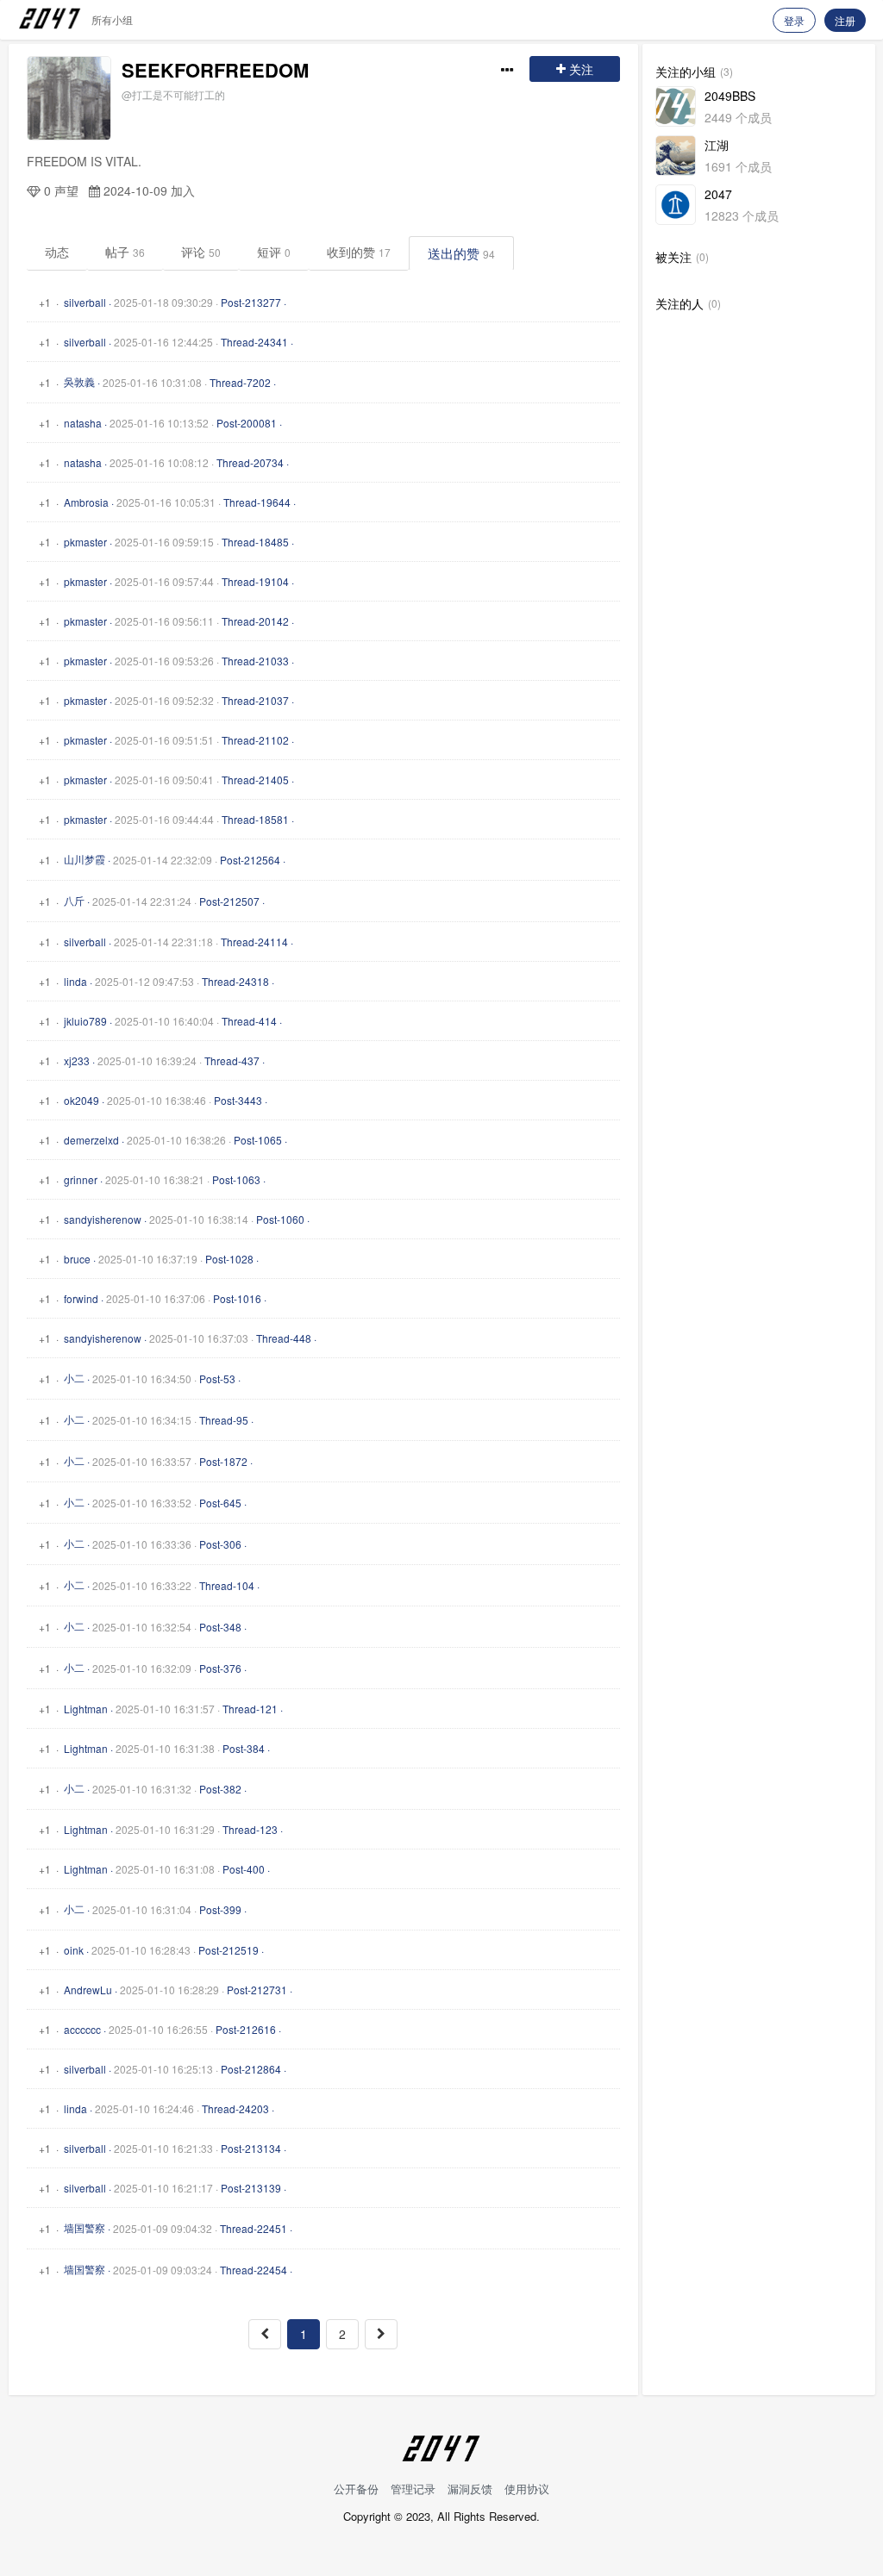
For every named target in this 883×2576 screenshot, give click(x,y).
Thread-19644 (257, 502)
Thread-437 (232, 1060)
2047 (718, 194)
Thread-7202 (240, 382)
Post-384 (244, 1748)
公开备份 (356, 2489)
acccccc (82, 2029)
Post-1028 (229, 1259)
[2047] (676, 205)
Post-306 (220, 1544)
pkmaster (85, 542)
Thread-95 (224, 1420)
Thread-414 (249, 1021)
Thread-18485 (255, 542)
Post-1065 (258, 1140)
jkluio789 (85, 1021)
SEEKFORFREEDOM (215, 70)
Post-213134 (251, 2148)
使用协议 (527, 2489)
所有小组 (112, 19)
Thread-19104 (255, 581)
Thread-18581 (255, 819)
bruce (77, 1259)
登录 (794, 20)
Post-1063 (236, 1179)
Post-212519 (229, 1950)
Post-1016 (237, 1298)
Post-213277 (251, 302)
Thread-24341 (254, 342)
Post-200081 (247, 423)
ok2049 (81, 1100)
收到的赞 (359, 252)
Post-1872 (223, 1461)
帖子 (125, 252)
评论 (201, 252)
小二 (74, 1378)
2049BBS (730, 96)
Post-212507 (229, 901)
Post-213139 (251, 2188)
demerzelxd (91, 1140)
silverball (85, 302)
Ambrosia (86, 502)
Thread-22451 (254, 2228)
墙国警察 (85, 2227)
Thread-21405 (255, 780)
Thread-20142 (255, 621)
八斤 (74, 900)
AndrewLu (88, 1990)
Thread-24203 (235, 2108)
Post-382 (220, 1789)
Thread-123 (250, 1829)
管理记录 (413, 2489)
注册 (845, 20)
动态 (57, 252)
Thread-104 (227, 1585)
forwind (81, 1298)
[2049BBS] (676, 106)
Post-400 (244, 1869)
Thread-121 (250, 1709)
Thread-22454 (254, 2270)
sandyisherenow (103, 1219)
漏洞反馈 (470, 2489)
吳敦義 (79, 381)
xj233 (77, 1060)
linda (75, 981)
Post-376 (220, 1668)
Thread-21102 (255, 740)
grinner (81, 1179)
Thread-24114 (254, 942)
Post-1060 (280, 1219)
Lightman (86, 1709)
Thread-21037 (255, 700)
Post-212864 (251, 2069)
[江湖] (676, 156)
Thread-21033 (255, 661)
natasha (83, 423)
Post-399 (220, 1909)
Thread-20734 (250, 462)
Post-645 (220, 1503)
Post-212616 (246, 2029)
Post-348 (220, 1627)
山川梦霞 (85, 859)
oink (74, 1950)
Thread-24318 (235, 981)
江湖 (717, 145)
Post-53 (217, 1378)
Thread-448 (284, 1338)
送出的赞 (461, 253)
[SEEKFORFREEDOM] (69, 98)
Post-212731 (257, 1990)
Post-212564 (250, 860)
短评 (274, 252)
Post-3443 (238, 1100)
